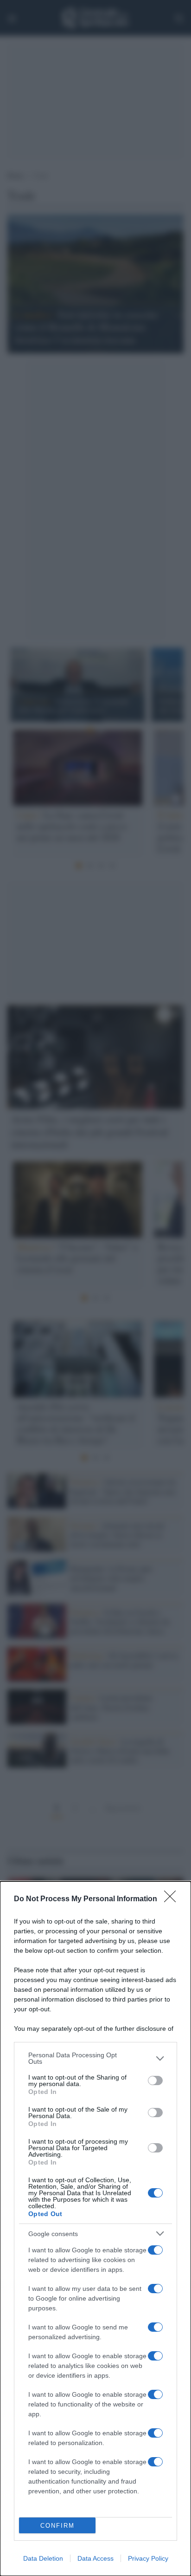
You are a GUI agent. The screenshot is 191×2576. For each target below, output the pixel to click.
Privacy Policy (148, 2558)
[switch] (155, 2080)
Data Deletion (43, 2558)
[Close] (173, 1899)
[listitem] (95, 2058)
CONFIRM (57, 2526)
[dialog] (95, 2229)
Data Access (95, 2558)
